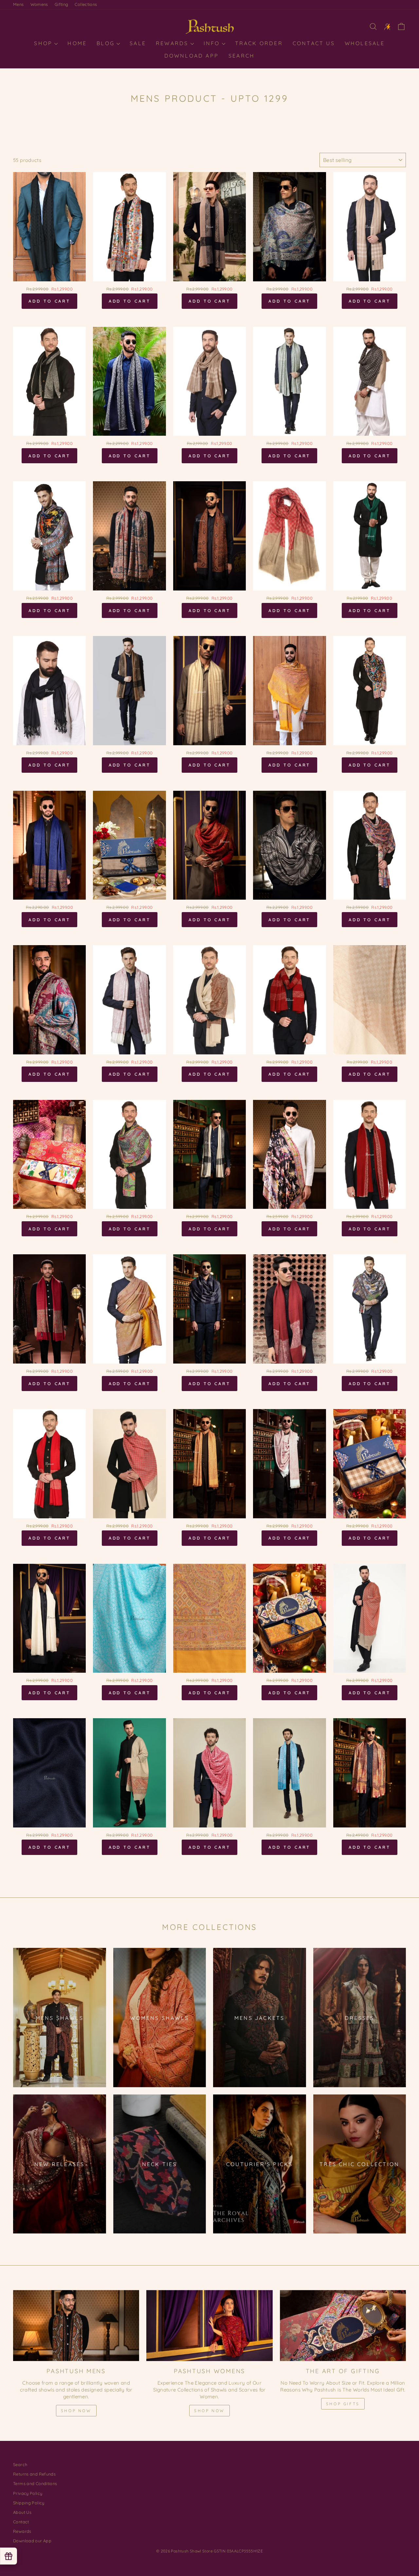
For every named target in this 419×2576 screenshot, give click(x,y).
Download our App (32, 2541)
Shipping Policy (29, 2503)
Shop (44, 43)
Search (242, 56)
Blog (107, 43)
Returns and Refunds (34, 2474)
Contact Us (314, 43)
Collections (86, 4)
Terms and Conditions (35, 2483)
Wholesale (365, 43)
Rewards (173, 43)
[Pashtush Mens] (76, 2326)
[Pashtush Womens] (209, 2326)
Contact (21, 2522)
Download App (191, 56)
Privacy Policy (28, 2493)
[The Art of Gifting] (343, 2326)
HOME (77, 43)
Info (213, 43)
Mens (18, 4)
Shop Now (76, 2411)
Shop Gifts (343, 2404)
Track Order (259, 43)
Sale (138, 43)
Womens (39, 4)
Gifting (62, 4)
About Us (22, 2512)
